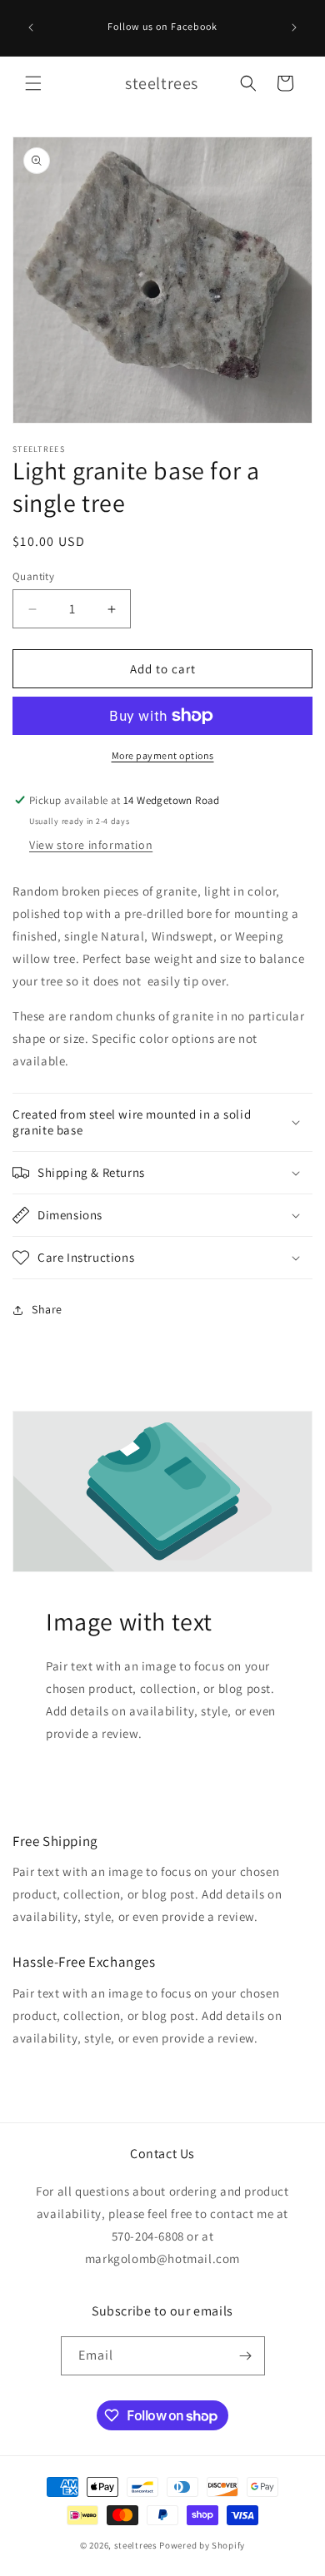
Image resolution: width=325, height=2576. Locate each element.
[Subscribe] (246, 2356)
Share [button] (47, 1309)
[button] (33, 83)
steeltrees (136, 2545)
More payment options (163, 755)
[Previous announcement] (31, 27)
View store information (91, 845)
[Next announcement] (294, 27)
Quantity (33, 576)
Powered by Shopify (202, 2545)
